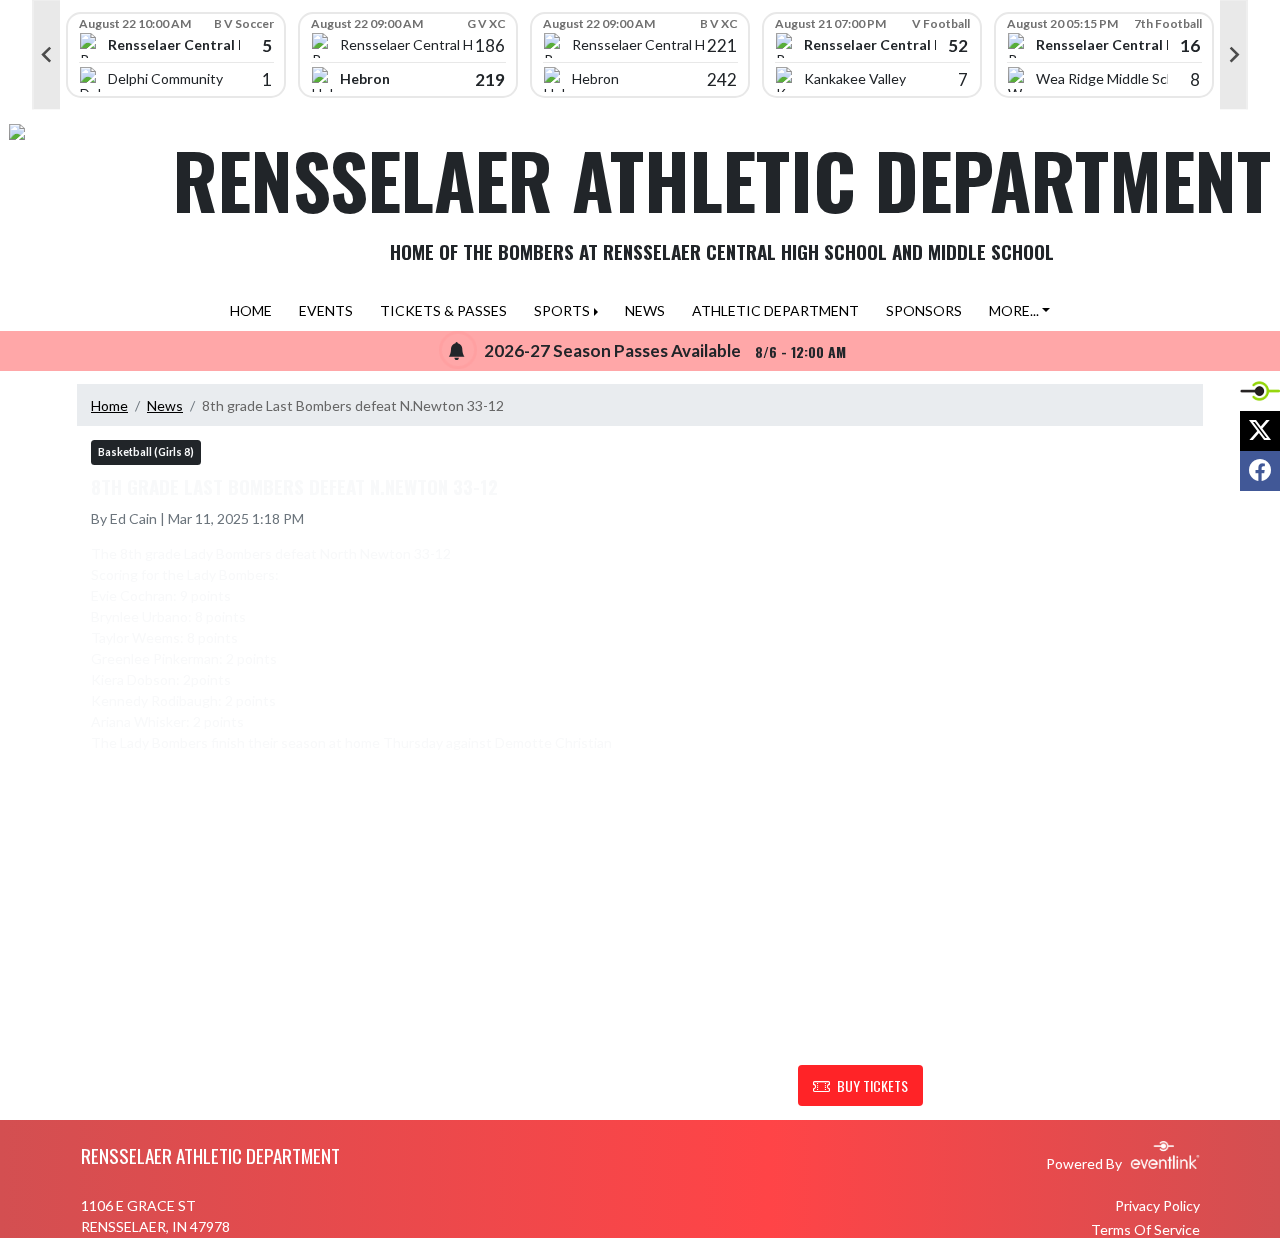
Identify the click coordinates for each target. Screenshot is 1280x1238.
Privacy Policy (1157, 1205)
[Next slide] (1234, 55)
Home (109, 405)
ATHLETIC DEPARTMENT (775, 310)
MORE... (1014, 310)
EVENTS (326, 310)
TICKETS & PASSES (443, 310)
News (165, 405)
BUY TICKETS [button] (872, 1085)
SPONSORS (924, 310)
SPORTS (562, 310)
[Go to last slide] (46, 55)
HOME (251, 310)
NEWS (645, 310)
